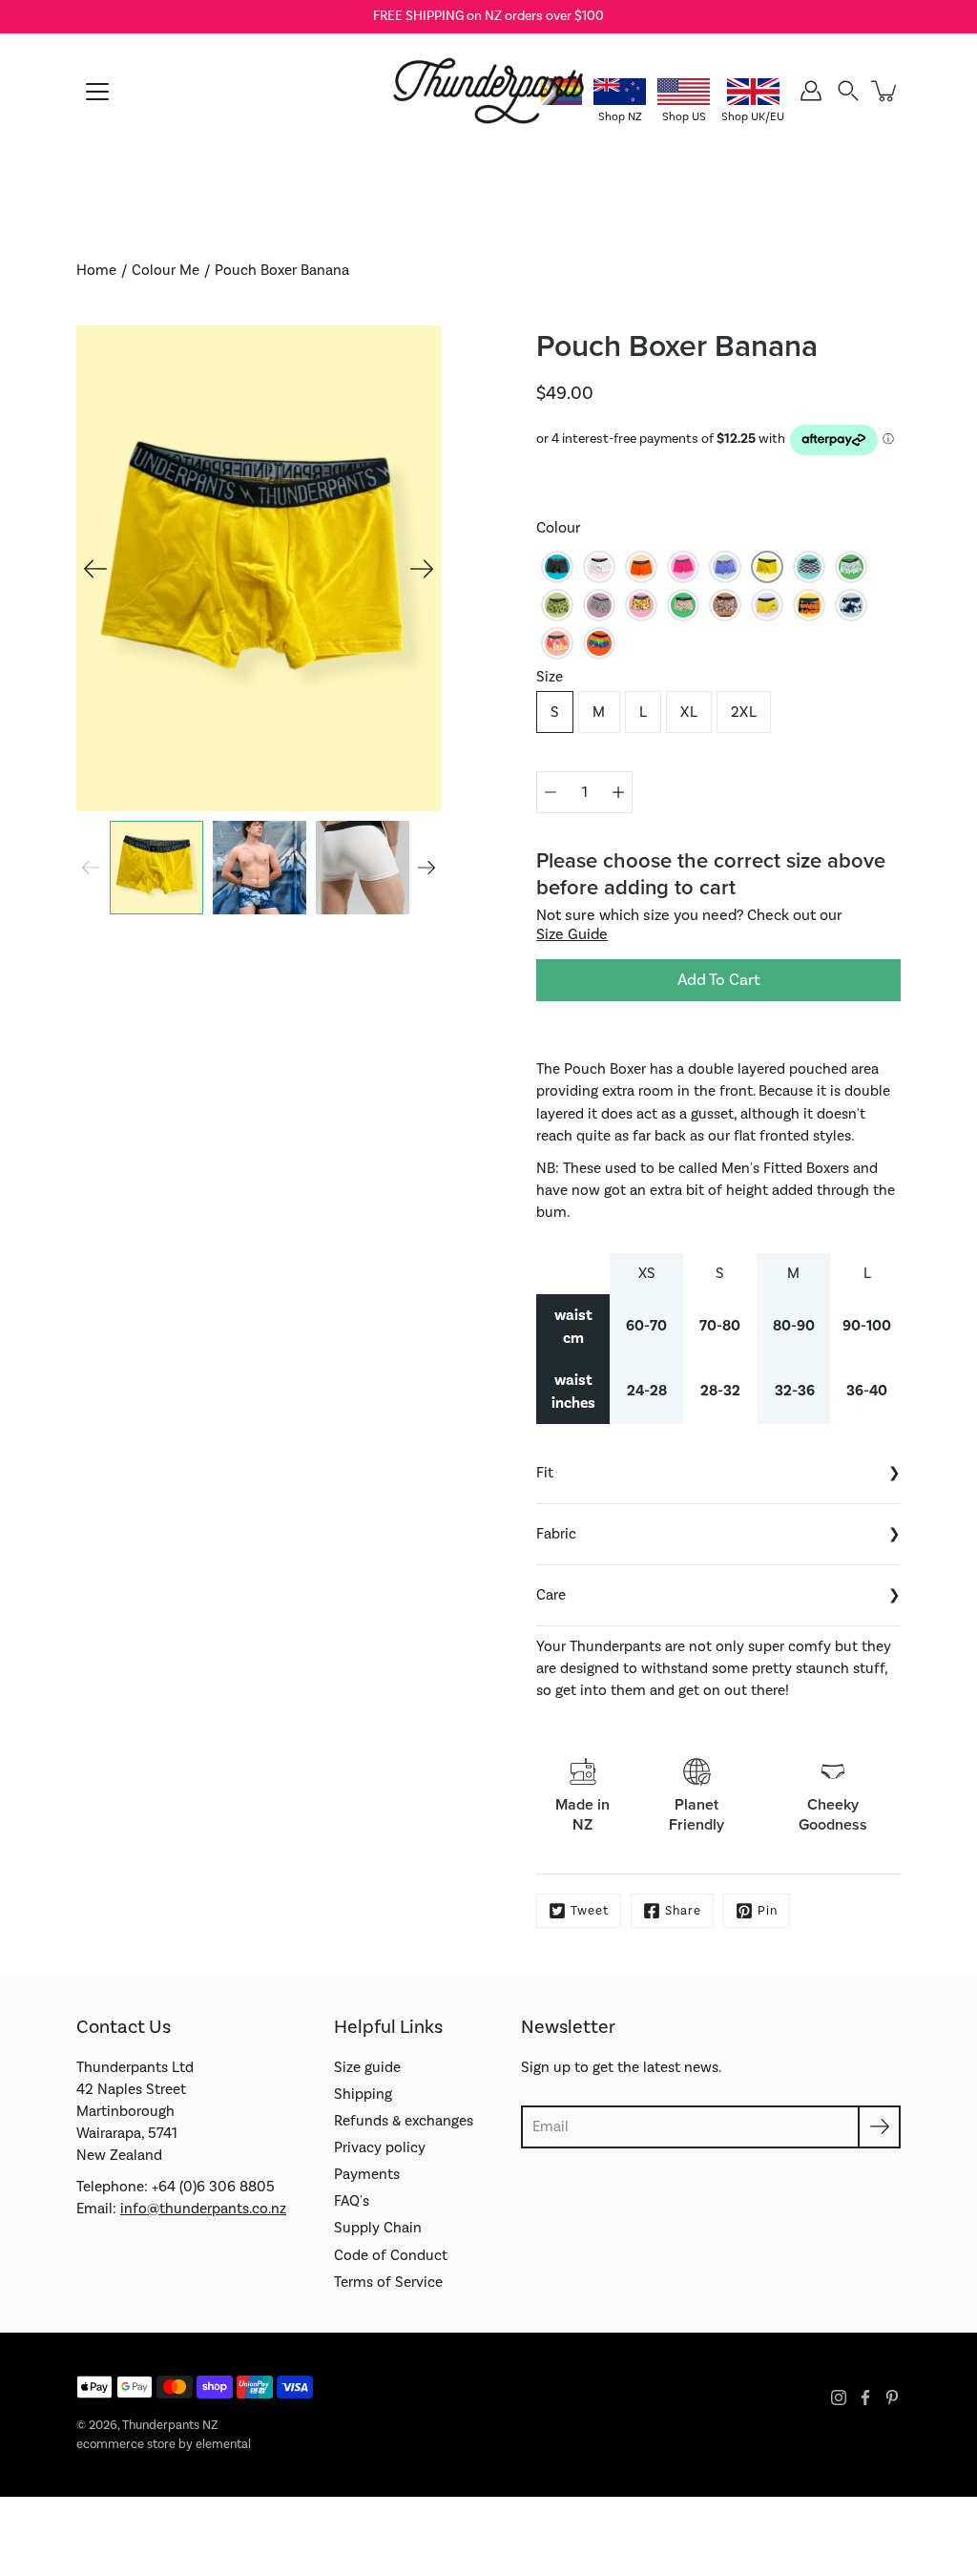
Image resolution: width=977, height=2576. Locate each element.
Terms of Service (388, 2282)
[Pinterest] (892, 2398)
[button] (848, 91)
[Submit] (879, 2127)
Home (96, 270)
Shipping (363, 2094)
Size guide (367, 2067)
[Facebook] (865, 2398)
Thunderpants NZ (170, 2425)
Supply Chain (378, 2228)
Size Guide (572, 934)
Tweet (590, 1911)
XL (689, 712)
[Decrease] (551, 792)
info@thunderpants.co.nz (203, 2209)
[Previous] (95, 569)
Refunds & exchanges (404, 2121)
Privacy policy (380, 2147)
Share (683, 1911)
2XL (744, 712)
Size (550, 677)
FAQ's (352, 2201)
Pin (768, 1911)
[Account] (811, 91)
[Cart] (885, 91)
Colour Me (166, 270)
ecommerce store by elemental (164, 2444)
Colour (559, 528)
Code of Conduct (391, 2255)
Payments (367, 2174)
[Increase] (618, 792)
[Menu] (97, 92)
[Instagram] (839, 2398)
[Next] (422, 569)
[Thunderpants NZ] (488, 91)
